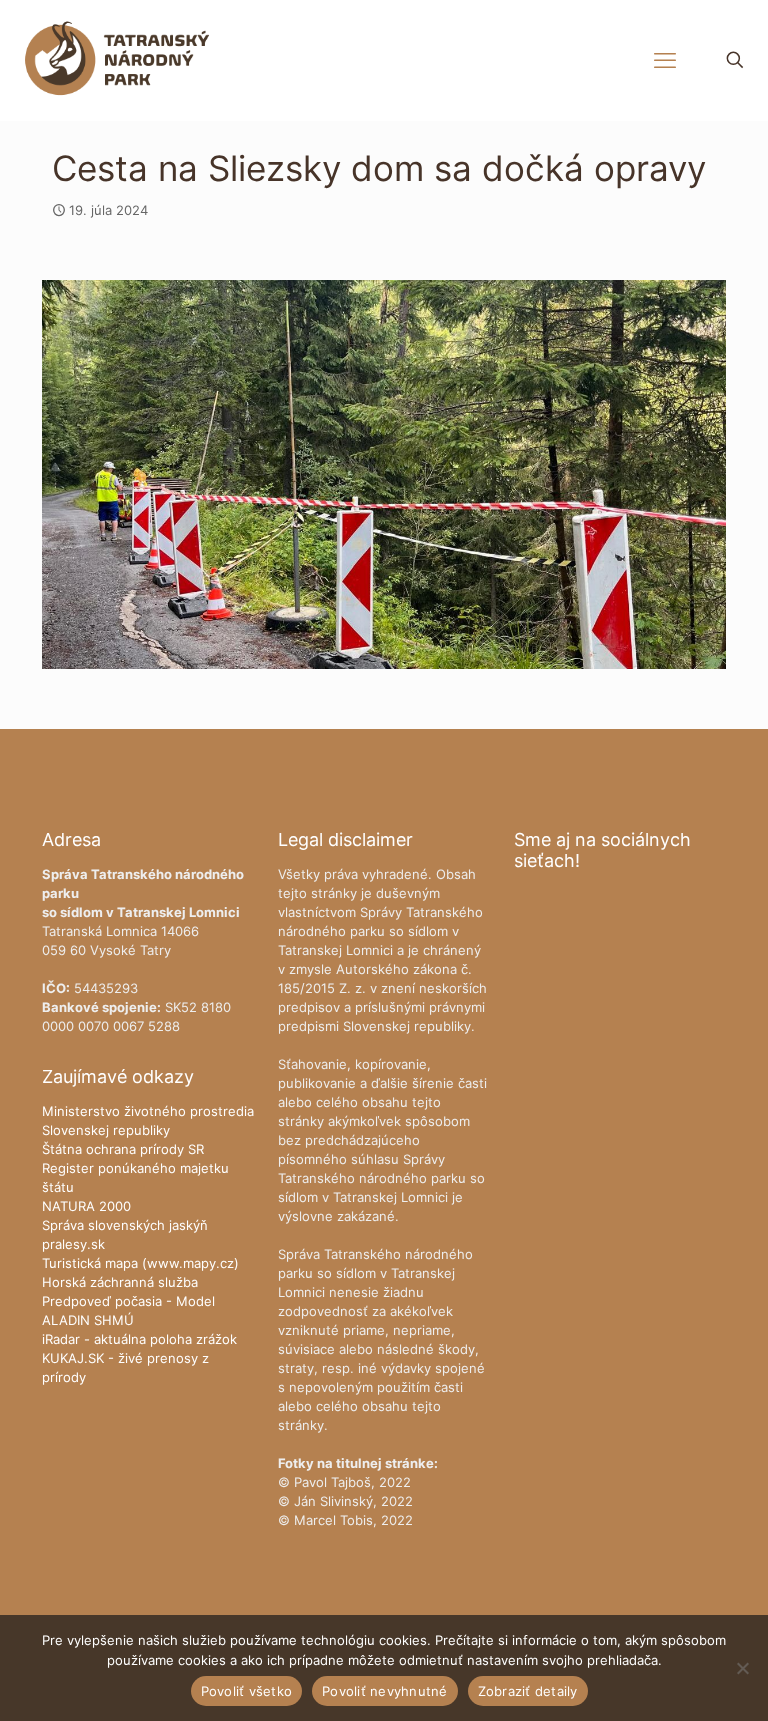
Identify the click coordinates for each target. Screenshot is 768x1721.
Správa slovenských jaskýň (125, 1225)
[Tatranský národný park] (117, 60)
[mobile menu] (665, 60)
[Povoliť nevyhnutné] (743, 1668)
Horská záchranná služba (120, 1282)
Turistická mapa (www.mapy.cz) (140, 1263)
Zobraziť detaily (528, 1691)
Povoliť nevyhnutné (385, 1691)
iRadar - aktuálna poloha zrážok (139, 1339)
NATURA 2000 (86, 1206)
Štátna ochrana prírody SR (123, 1149)
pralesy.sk (73, 1244)
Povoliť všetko (247, 1691)
